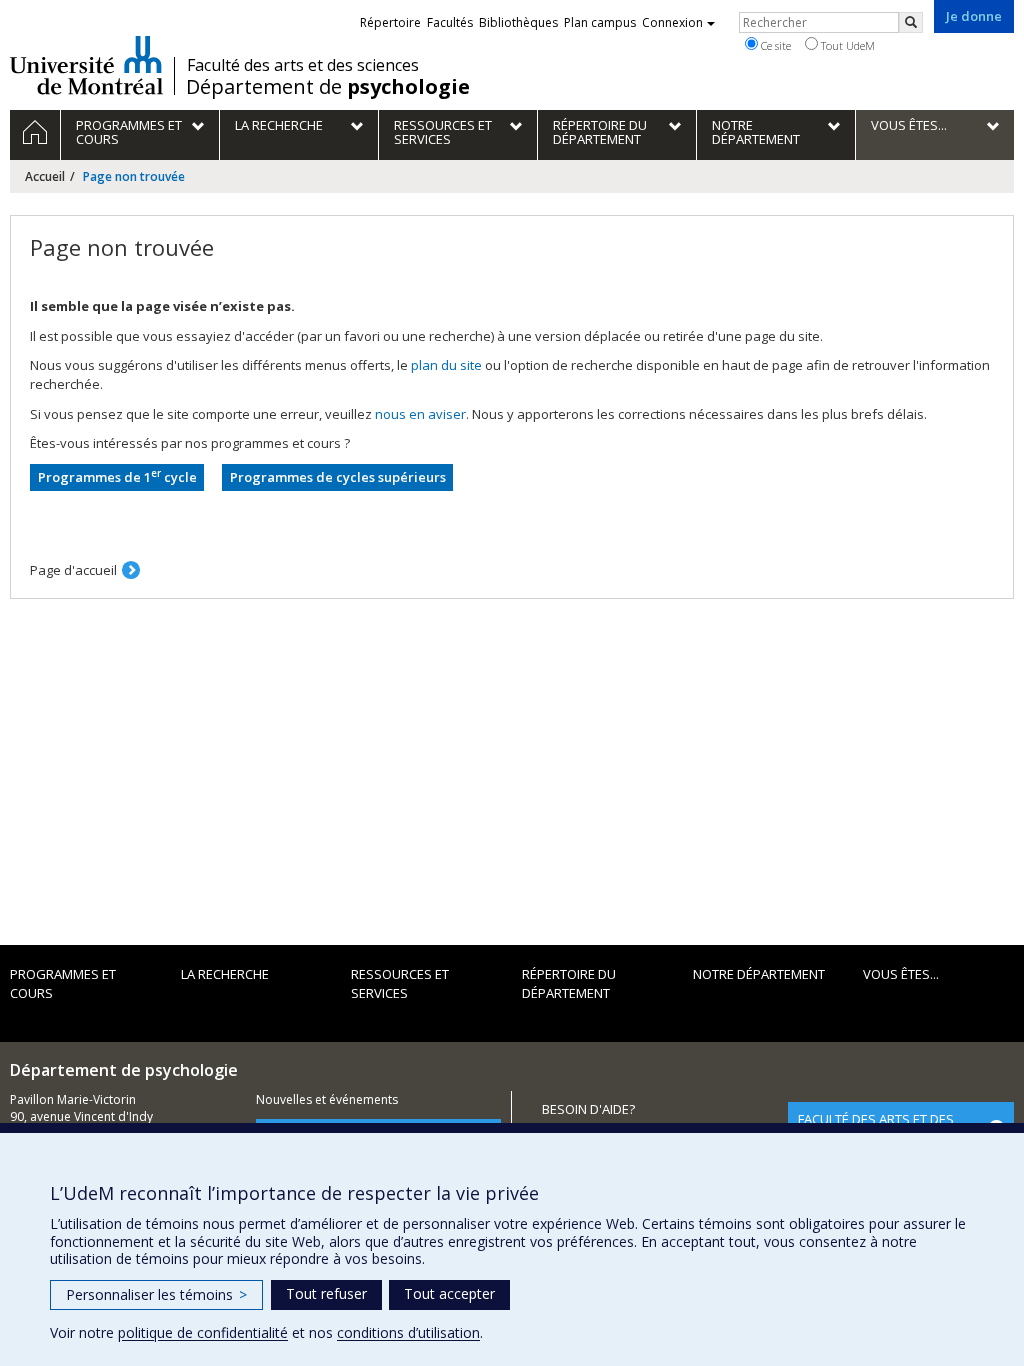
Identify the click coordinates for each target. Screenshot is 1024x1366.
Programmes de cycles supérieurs (338, 477)
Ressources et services (400, 983)
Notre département (759, 974)
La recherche (225, 974)
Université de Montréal (86, 65)
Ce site (774, 45)
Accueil (45, 176)
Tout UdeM (846, 45)
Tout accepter (449, 1293)
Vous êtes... (901, 974)
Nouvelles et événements (327, 1099)
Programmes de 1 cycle (117, 476)
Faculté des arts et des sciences (303, 65)
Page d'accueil (73, 570)
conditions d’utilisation (408, 1332)
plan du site (446, 365)
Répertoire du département (569, 983)
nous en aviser (420, 414)
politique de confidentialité (203, 1332)
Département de (328, 87)
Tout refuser (326, 1293)
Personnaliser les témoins (156, 1294)
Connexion (672, 22)
